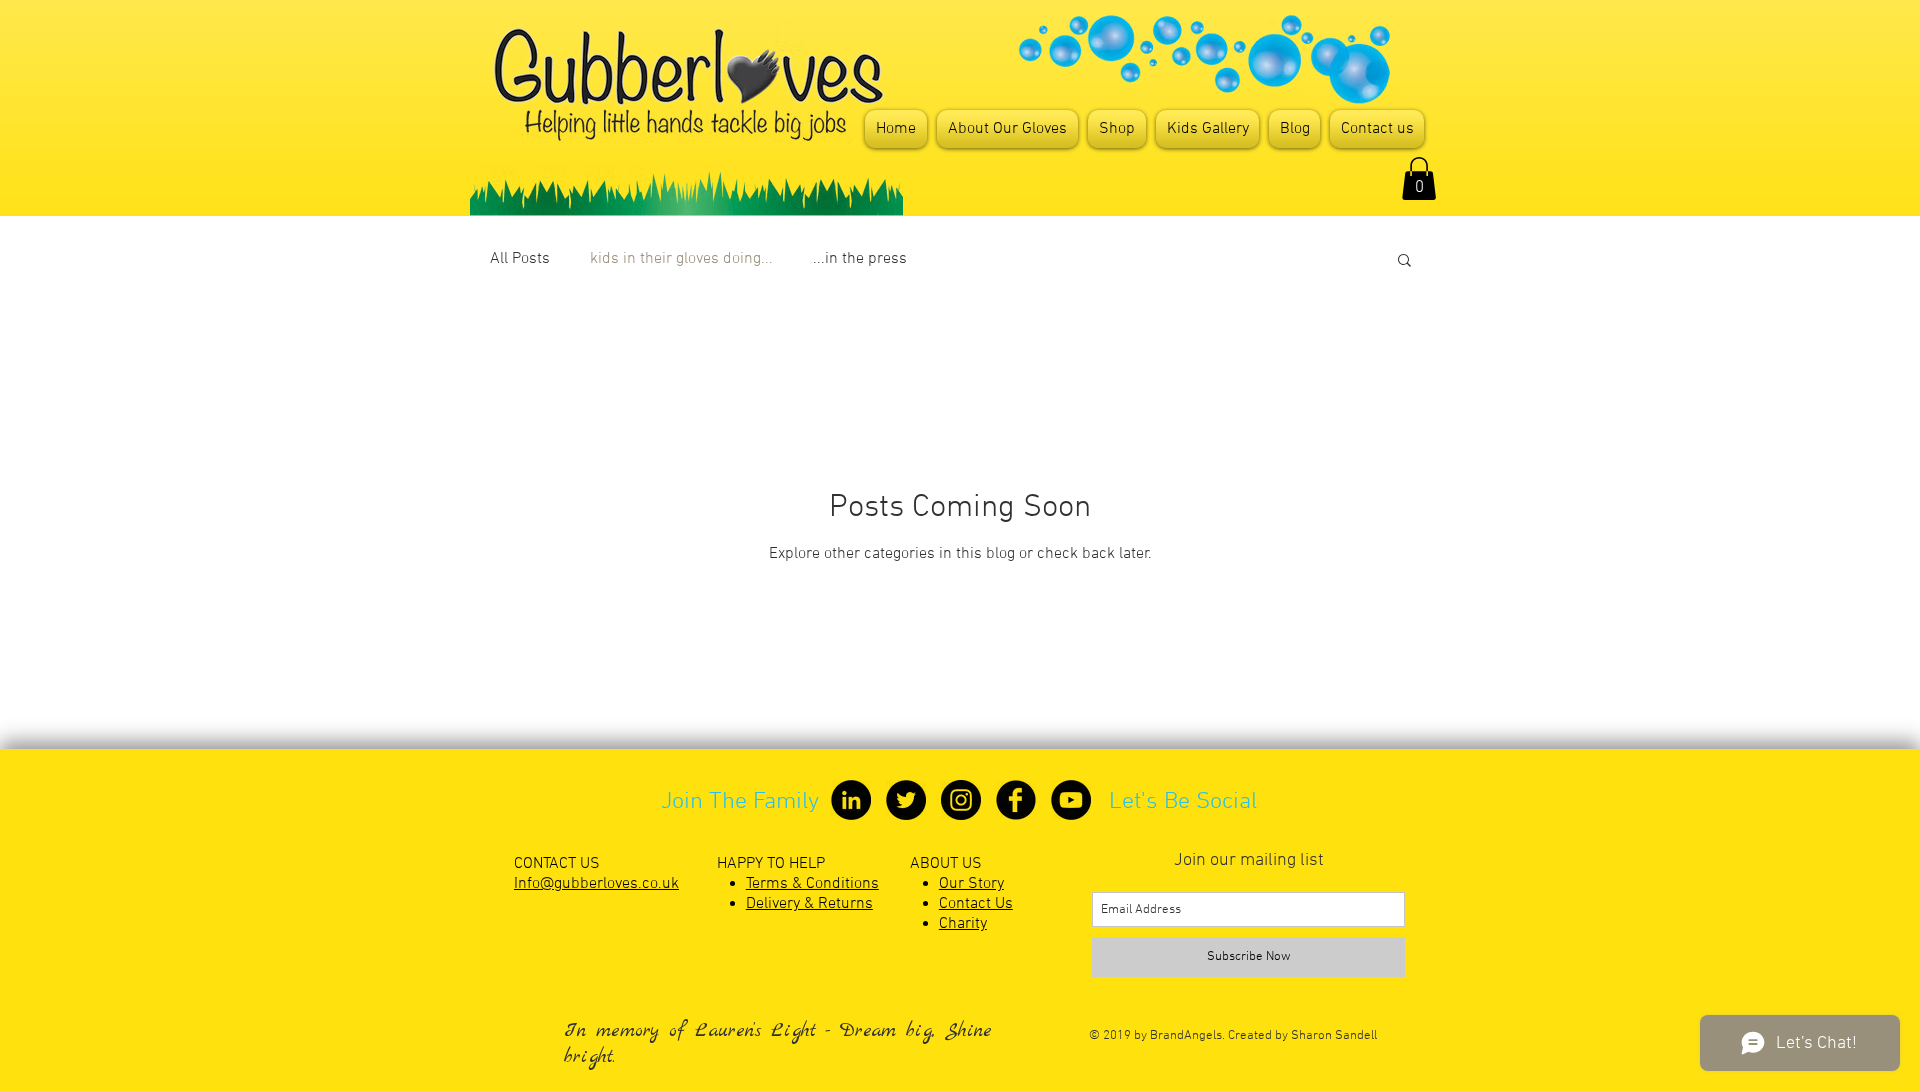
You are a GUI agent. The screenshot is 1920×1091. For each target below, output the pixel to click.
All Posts (520, 259)
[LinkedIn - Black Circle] (851, 800)
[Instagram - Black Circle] (961, 800)
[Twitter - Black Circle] (906, 800)
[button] (1404, 261)
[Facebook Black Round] (1016, 800)
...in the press (860, 259)
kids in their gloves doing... (681, 259)
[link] (1419, 178)
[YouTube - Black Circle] (1071, 800)
